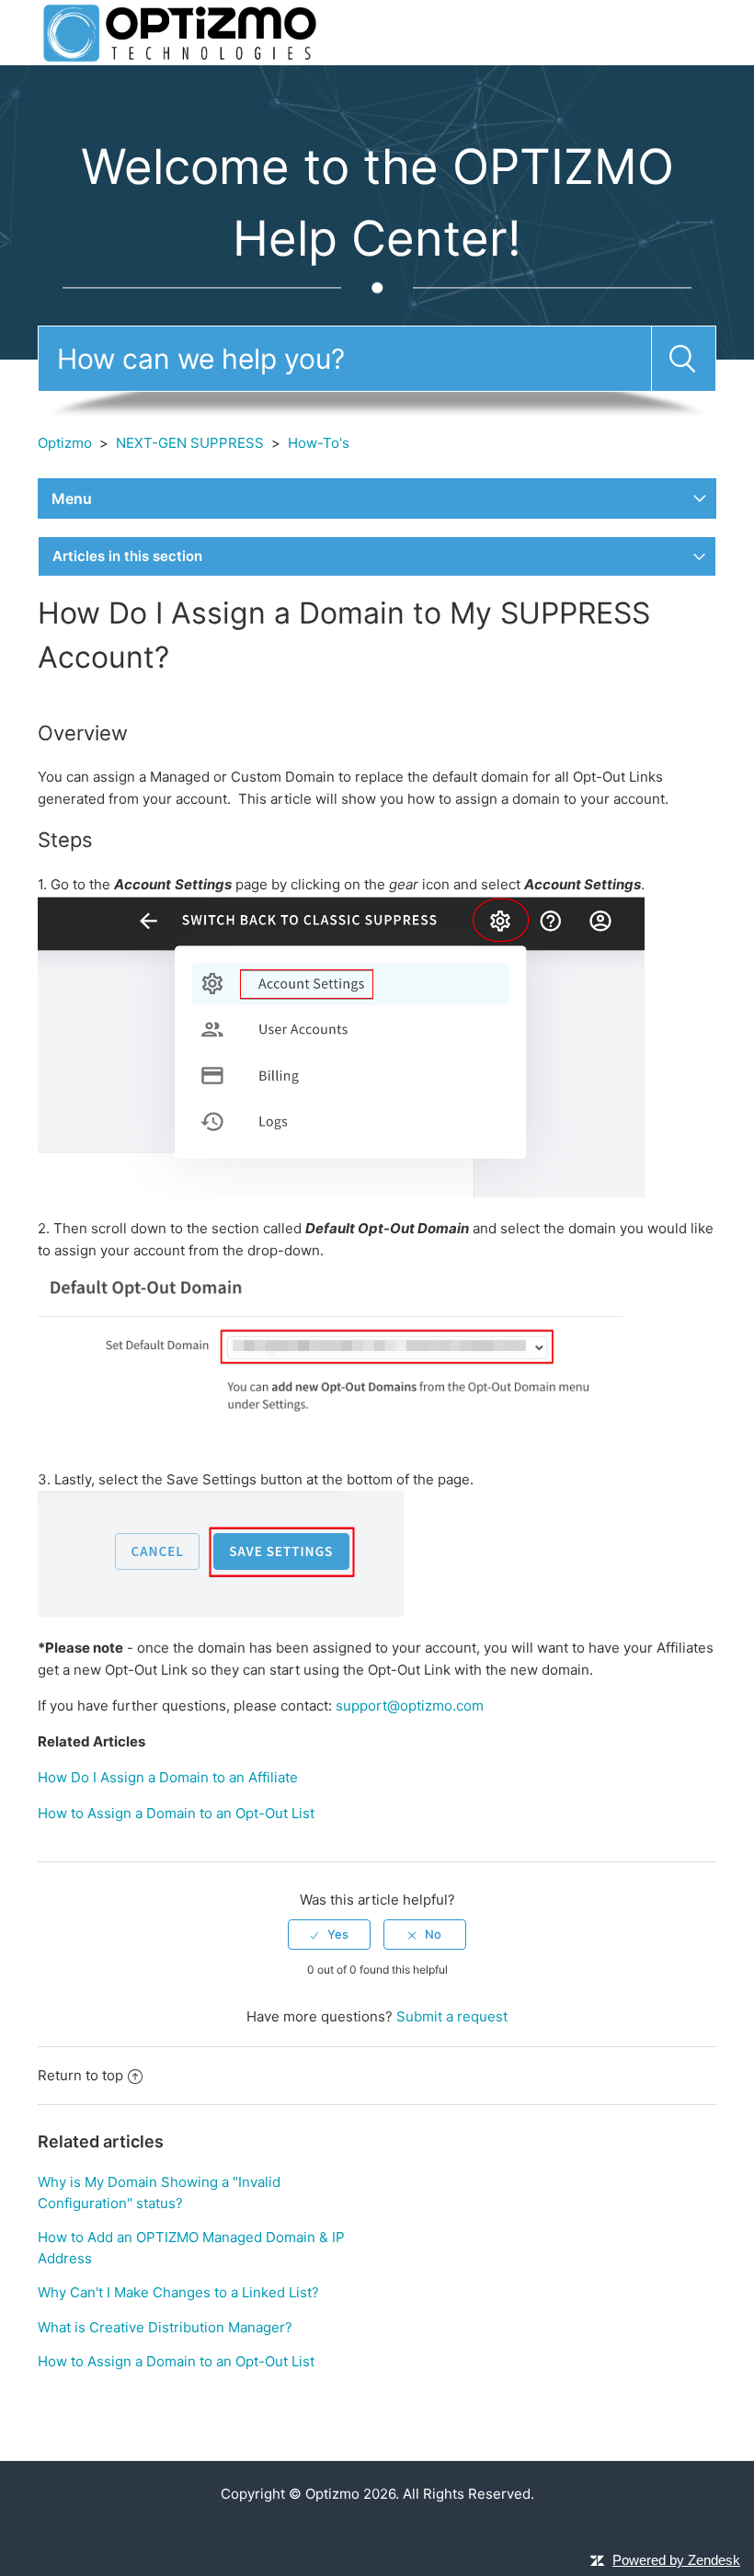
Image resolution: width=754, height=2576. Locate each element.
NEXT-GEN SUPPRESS (190, 443)
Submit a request (452, 2016)
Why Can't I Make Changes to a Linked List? (178, 2292)
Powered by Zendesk (676, 2560)
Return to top (80, 2075)
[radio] (329, 1934)
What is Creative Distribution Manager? (165, 2327)
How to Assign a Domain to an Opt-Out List (176, 1813)
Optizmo (65, 443)
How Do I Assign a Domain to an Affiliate (168, 1777)
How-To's (319, 443)
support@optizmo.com (410, 1706)
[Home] (180, 32)
